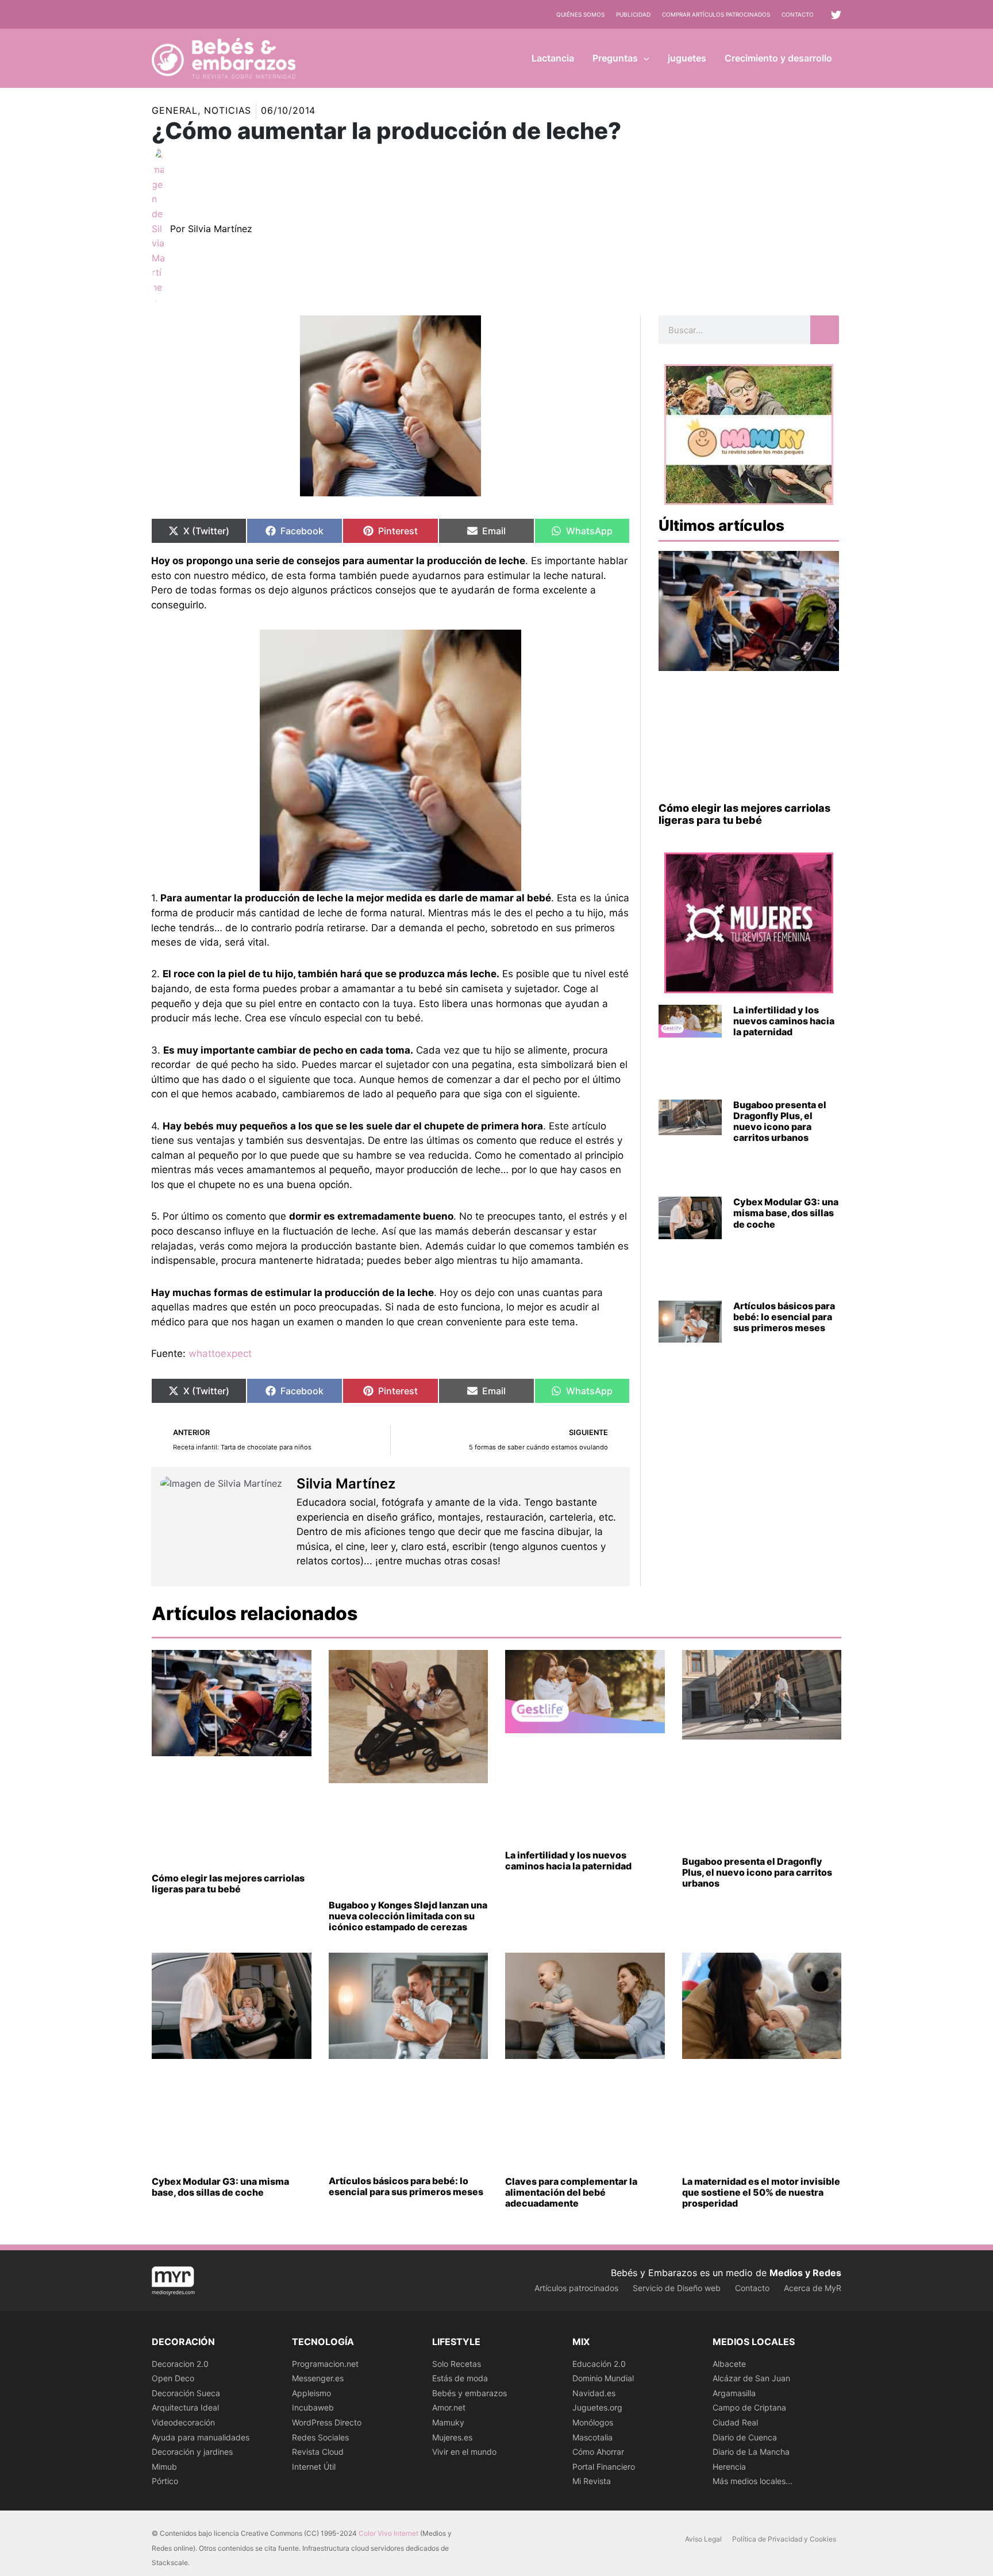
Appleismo (311, 2393)
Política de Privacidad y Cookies (784, 2539)
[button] (644, 58)
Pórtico (165, 2481)
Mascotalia (592, 2437)
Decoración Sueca (186, 2393)
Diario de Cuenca (745, 2437)
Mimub (164, 2467)
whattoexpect (220, 1353)
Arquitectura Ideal (185, 2407)
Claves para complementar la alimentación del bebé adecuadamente (571, 2192)
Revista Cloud (318, 2452)
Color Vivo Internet (388, 2533)
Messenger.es (318, 2378)
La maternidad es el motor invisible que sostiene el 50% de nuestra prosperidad (761, 2192)
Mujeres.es (452, 2437)
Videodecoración (183, 2422)
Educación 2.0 (599, 2364)
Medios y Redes (805, 2273)
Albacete (729, 2364)
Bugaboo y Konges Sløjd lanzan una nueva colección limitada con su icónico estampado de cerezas (408, 1916)
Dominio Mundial (603, 2378)
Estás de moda (460, 2378)
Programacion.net (325, 2364)
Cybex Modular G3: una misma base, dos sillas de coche (786, 1213)
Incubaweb (313, 2407)
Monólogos (593, 2422)
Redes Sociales (320, 2437)
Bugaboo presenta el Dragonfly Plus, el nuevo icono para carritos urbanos (780, 1121)
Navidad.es (594, 2393)
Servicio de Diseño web (677, 2288)
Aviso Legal (703, 2539)
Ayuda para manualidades (201, 2437)
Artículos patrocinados (576, 2288)
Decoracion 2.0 (180, 2364)
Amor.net (449, 2407)
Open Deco (173, 2378)
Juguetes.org (597, 2407)
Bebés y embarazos (469, 2393)
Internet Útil (314, 2467)
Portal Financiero (604, 2467)
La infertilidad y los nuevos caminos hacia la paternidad (784, 1021)
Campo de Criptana (749, 2407)
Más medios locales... (753, 2481)
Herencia (729, 2467)
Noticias (228, 110)
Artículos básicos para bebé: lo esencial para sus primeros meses (784, 1317)
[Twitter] (836, 15)
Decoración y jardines (192, 2452)
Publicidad (633, 14)
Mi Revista (592, 2481)
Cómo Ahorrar (598, 2452)
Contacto (798, 14)
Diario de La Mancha (751, 2452)
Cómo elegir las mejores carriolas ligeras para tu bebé (744, 814)
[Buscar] (825, 330)
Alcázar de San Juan (751, 2378)
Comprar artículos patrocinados (716, 14)
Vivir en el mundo (464, 2452)
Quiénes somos (580, 14)
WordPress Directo (327, 2422)
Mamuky (448, 2422)
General (175, 110)
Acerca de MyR (813, 2288)
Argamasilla (734, 2393)
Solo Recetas (457, 2364)
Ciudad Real (735, 2422)
